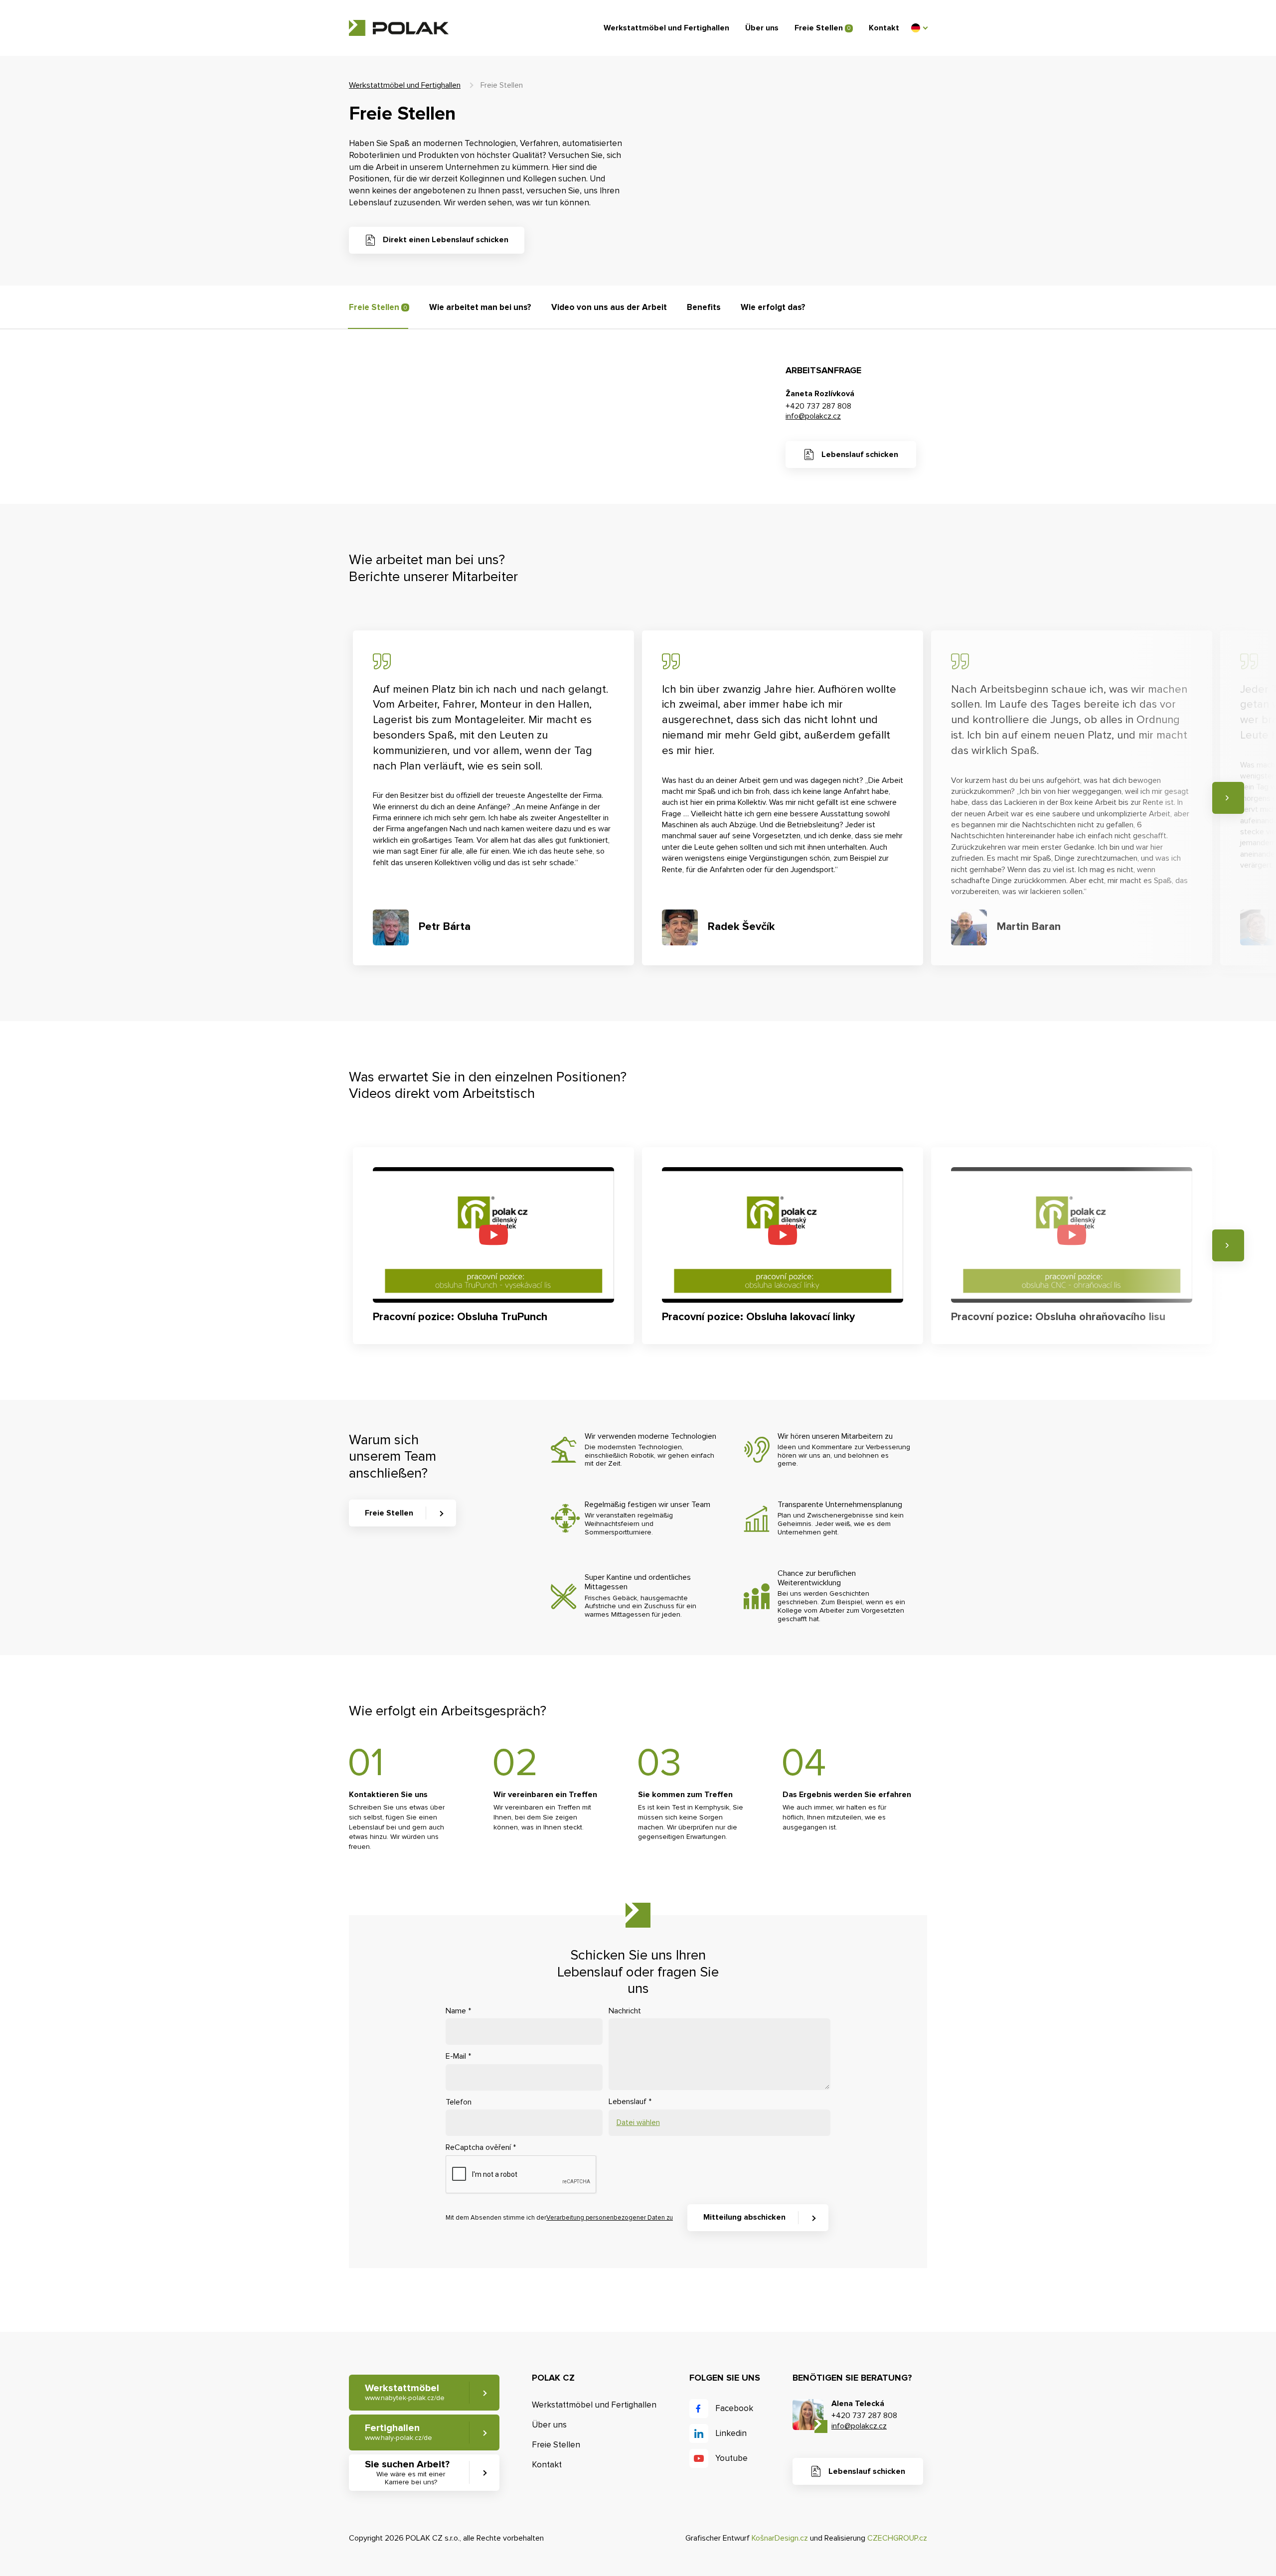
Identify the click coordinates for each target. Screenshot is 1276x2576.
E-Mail (458, 2056)
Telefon (459, 2102)
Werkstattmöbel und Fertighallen (666, 28)
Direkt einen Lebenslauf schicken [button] (446, 240)
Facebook (734, 2408)
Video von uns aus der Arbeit (609, 307)
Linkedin (731, 2433)
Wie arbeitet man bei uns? (480, 307)
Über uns (762, 28)
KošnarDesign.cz (780, 2538)
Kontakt (884, 28)
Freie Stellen (822, 28)
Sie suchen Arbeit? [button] (407, 2473)
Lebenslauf (630, 2102)
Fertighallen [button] (399, 2432)
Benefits (704, 307)
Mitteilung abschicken (744, 2217)
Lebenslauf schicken (860, 455)
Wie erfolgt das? (773, 307)
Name (458, 2011)
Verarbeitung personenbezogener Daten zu (610, 2218)
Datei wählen (638, 2122)
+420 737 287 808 (818, 406)
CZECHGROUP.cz (897, 2538)
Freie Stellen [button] (389, 1513)
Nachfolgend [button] (1228, 798)
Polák (399, 28)
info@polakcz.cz (813, 416)
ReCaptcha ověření (481, 2147)
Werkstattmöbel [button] (405, 2392)
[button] (919, 28)
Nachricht (625, 2011)
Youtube (731, 2458)
